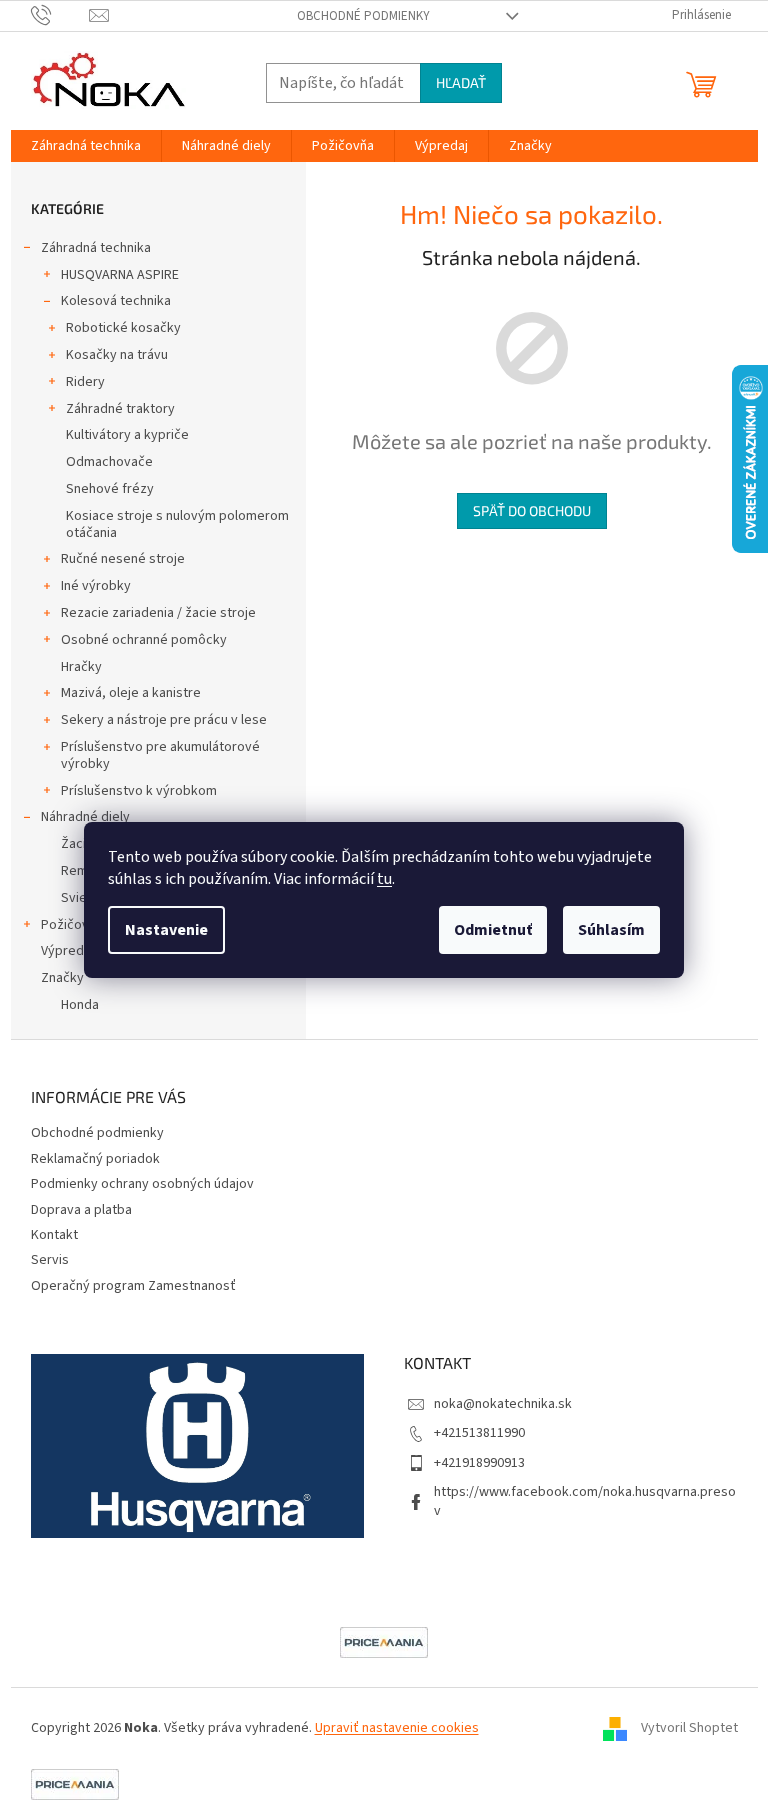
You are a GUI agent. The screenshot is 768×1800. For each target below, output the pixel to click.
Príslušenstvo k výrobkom (139, 791)
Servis (50, 1260)
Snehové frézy (110, 489)
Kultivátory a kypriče (127, 435)
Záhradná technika (96, 248)
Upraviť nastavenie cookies (397, 1728)
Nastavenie (166, 930)
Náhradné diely (85, 817)
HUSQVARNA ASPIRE (120, 275)
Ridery (85, 382)
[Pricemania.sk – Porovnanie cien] (384, 1642)
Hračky (81, 667)
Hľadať (461, 82)
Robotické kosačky (123, 328)
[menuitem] (86, 146)
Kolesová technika (116, 301)
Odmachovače (109, 462)
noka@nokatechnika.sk (503, 1404)
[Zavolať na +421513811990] (60, 15)
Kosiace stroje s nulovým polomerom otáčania (177, 524)
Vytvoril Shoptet (689, 1728)
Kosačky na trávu (117, 355)
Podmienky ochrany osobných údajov (142, 1184)
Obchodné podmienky (363, 16)
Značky (62, 978)
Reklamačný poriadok (95, 1159)
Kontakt (54, 1235)
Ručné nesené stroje (123, 559)
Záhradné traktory (120, 409)
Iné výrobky (96, 586)
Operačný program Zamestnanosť (133, 1286)
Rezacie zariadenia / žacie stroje (158, 613)
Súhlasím (611, 930)
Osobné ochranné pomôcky (144, 640)
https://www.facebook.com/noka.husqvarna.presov (585, 1501)
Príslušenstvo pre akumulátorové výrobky (160, 755)
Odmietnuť (493, 930)
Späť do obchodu (532, 510)
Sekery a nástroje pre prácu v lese (164, 720)
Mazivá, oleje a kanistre (131, 693)
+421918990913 (479, 1463)
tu (384, 879)
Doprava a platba (81, 1210)
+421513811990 (479, 1433)
